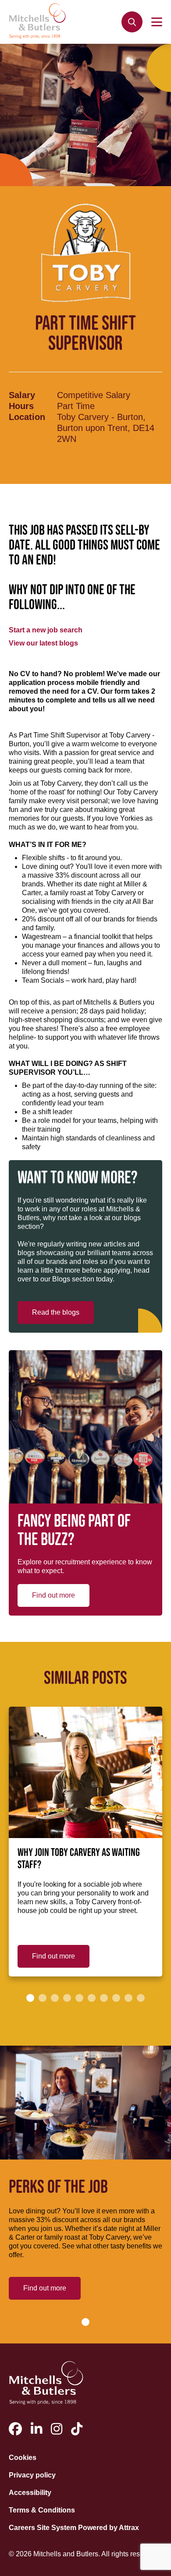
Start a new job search (46, 630)
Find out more (53, 1595)
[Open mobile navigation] (157, 22)
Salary (22, 395)
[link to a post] (85, 1772)
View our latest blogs (43, 643)
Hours (21, 406)
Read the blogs (56, 1312)
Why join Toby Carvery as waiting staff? (79, 1859)
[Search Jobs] (132, 22)
